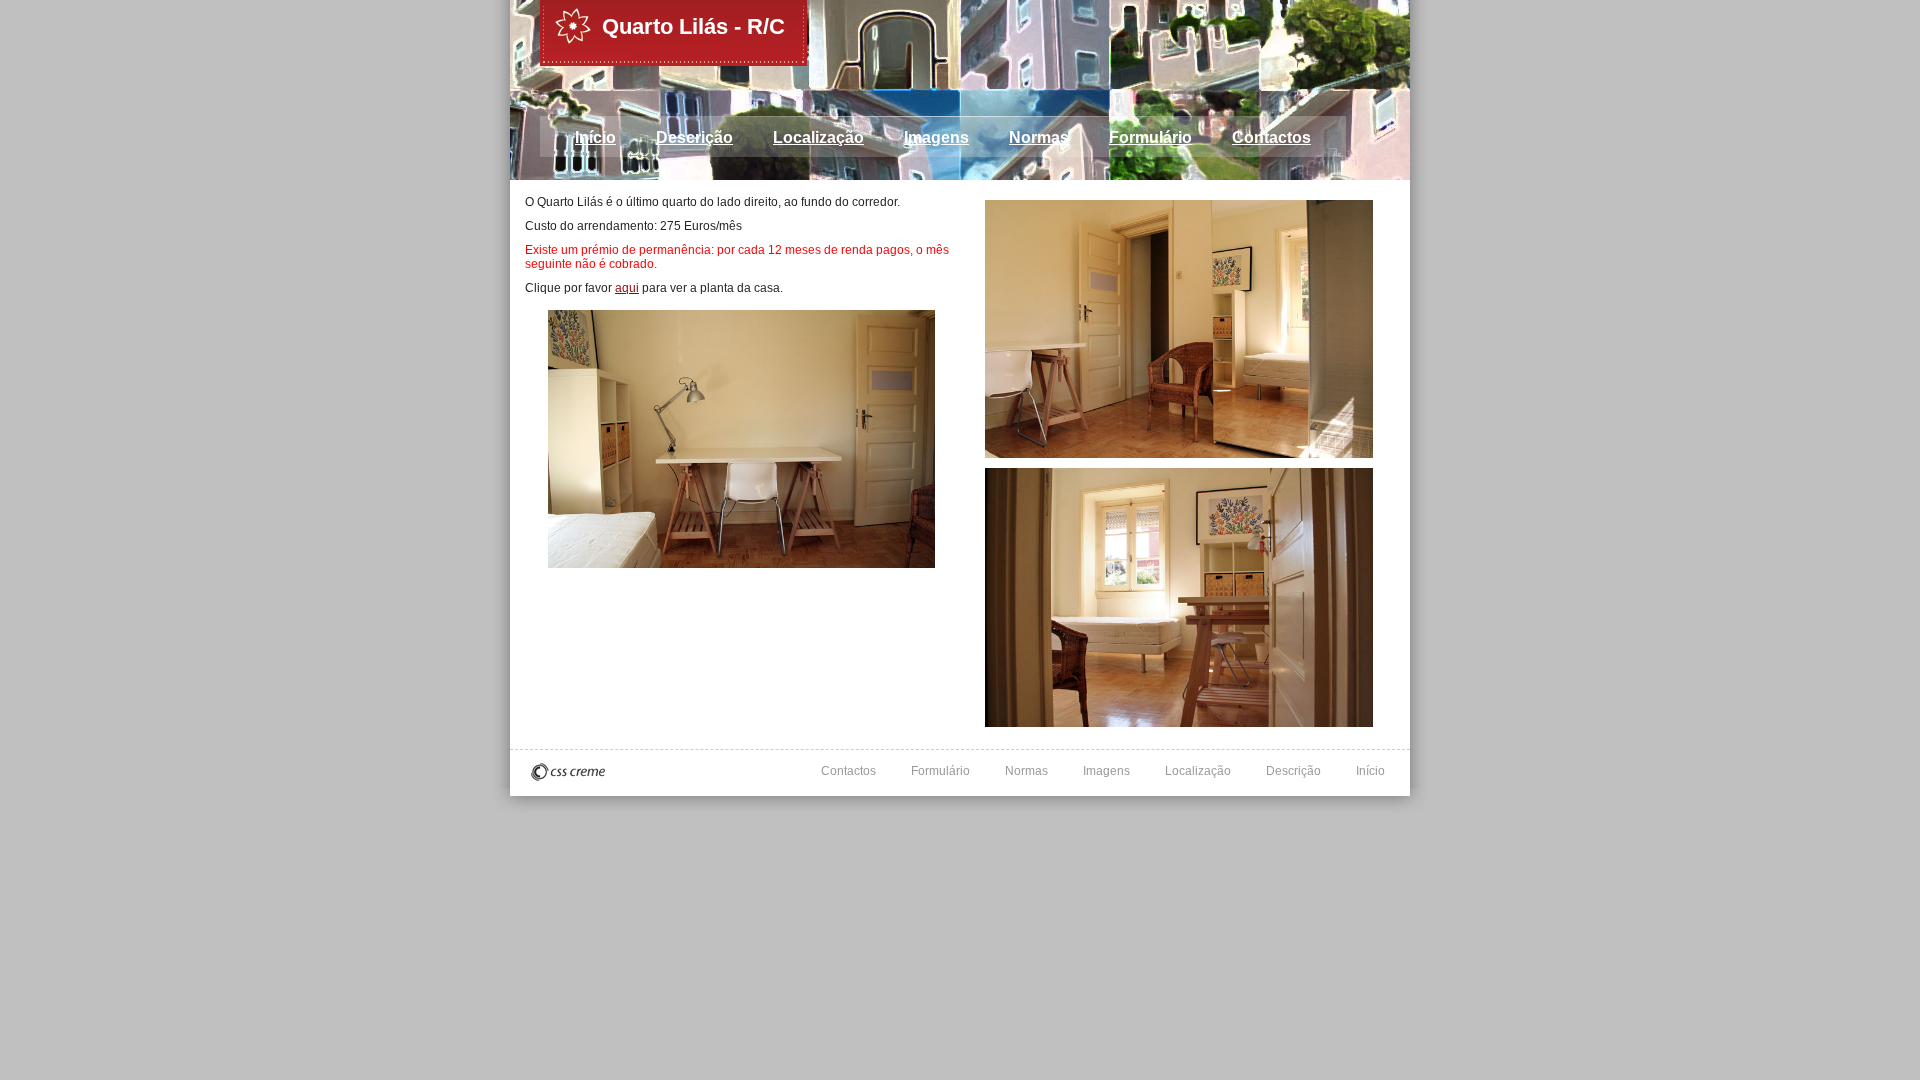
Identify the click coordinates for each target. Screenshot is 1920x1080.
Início (595, 137)
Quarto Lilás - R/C (693, 26)
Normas (1039, 137)
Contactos (1271, 137)
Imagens (936, 137)
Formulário (1150, 137)
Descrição (694, 137)
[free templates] (568, 772)
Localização (818, 137)
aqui (627, 288)
